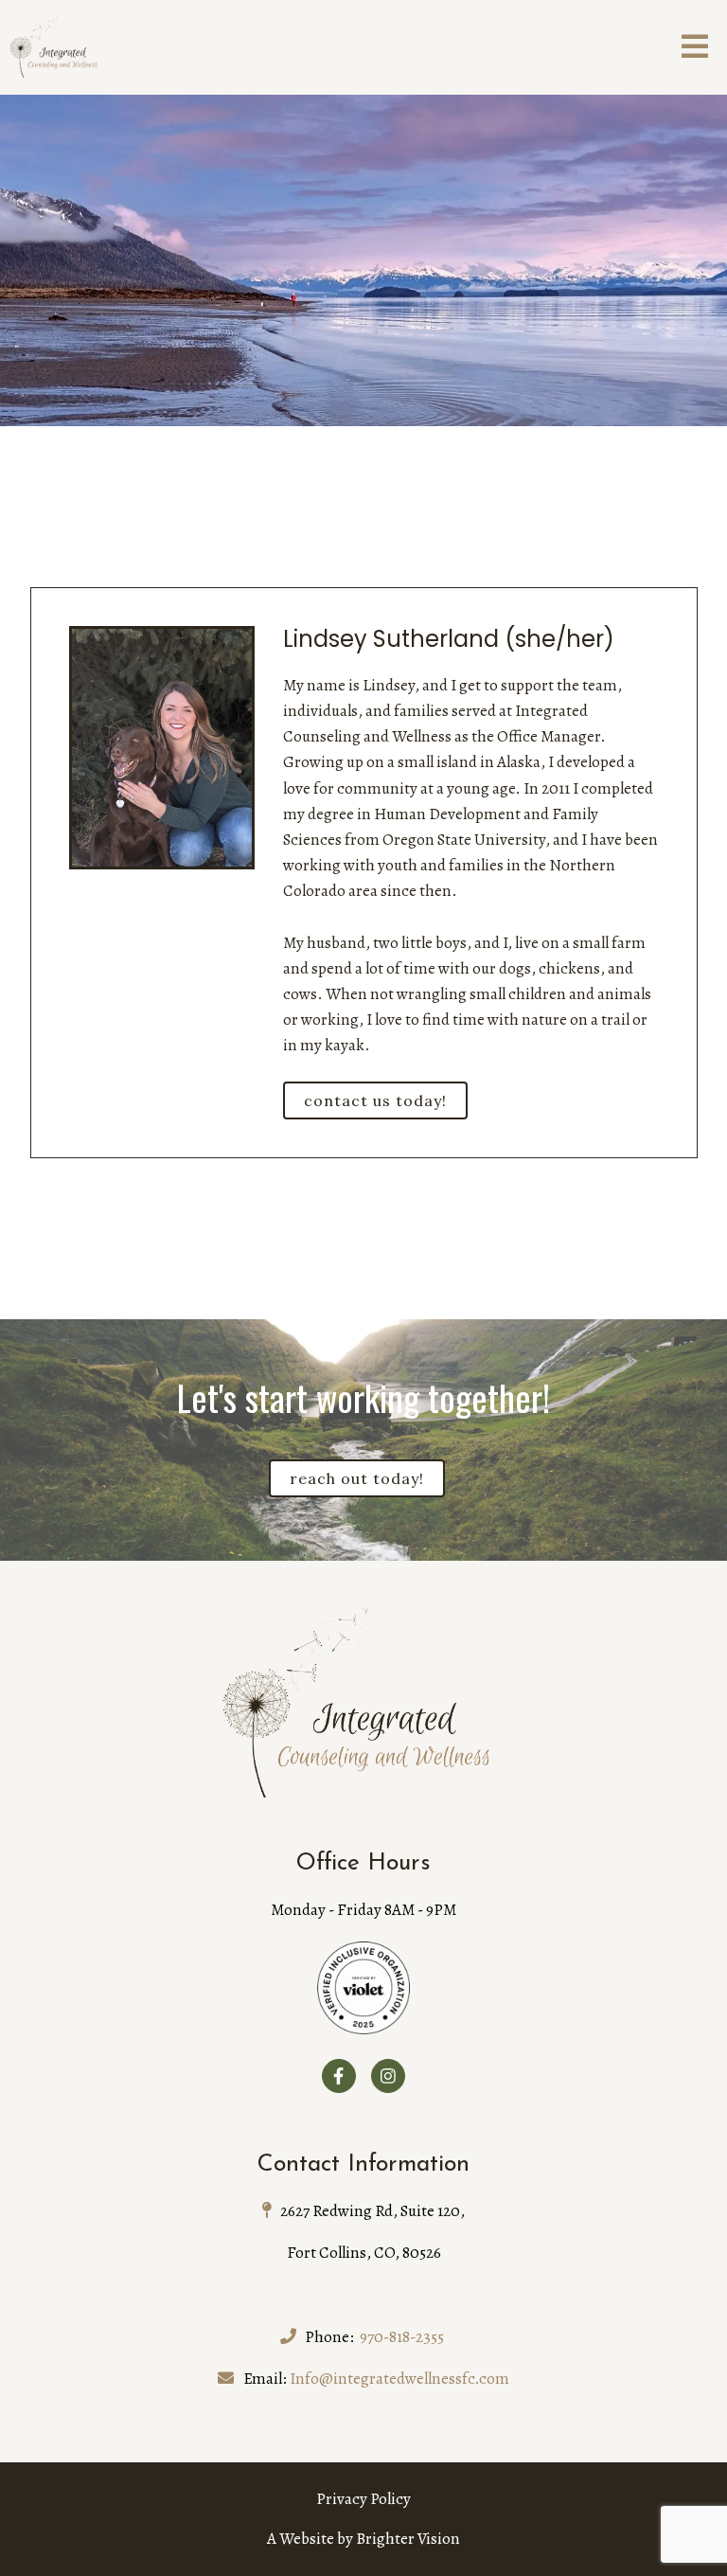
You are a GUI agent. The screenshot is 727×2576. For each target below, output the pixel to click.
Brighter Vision (408, 2539)
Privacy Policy (363, 2499)
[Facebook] (339, 2076)
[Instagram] (388, 2076)
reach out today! (357, 1478)
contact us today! (375, 1100)
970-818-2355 (402, 2337)
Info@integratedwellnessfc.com (399, 2379)
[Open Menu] (695, 48)
